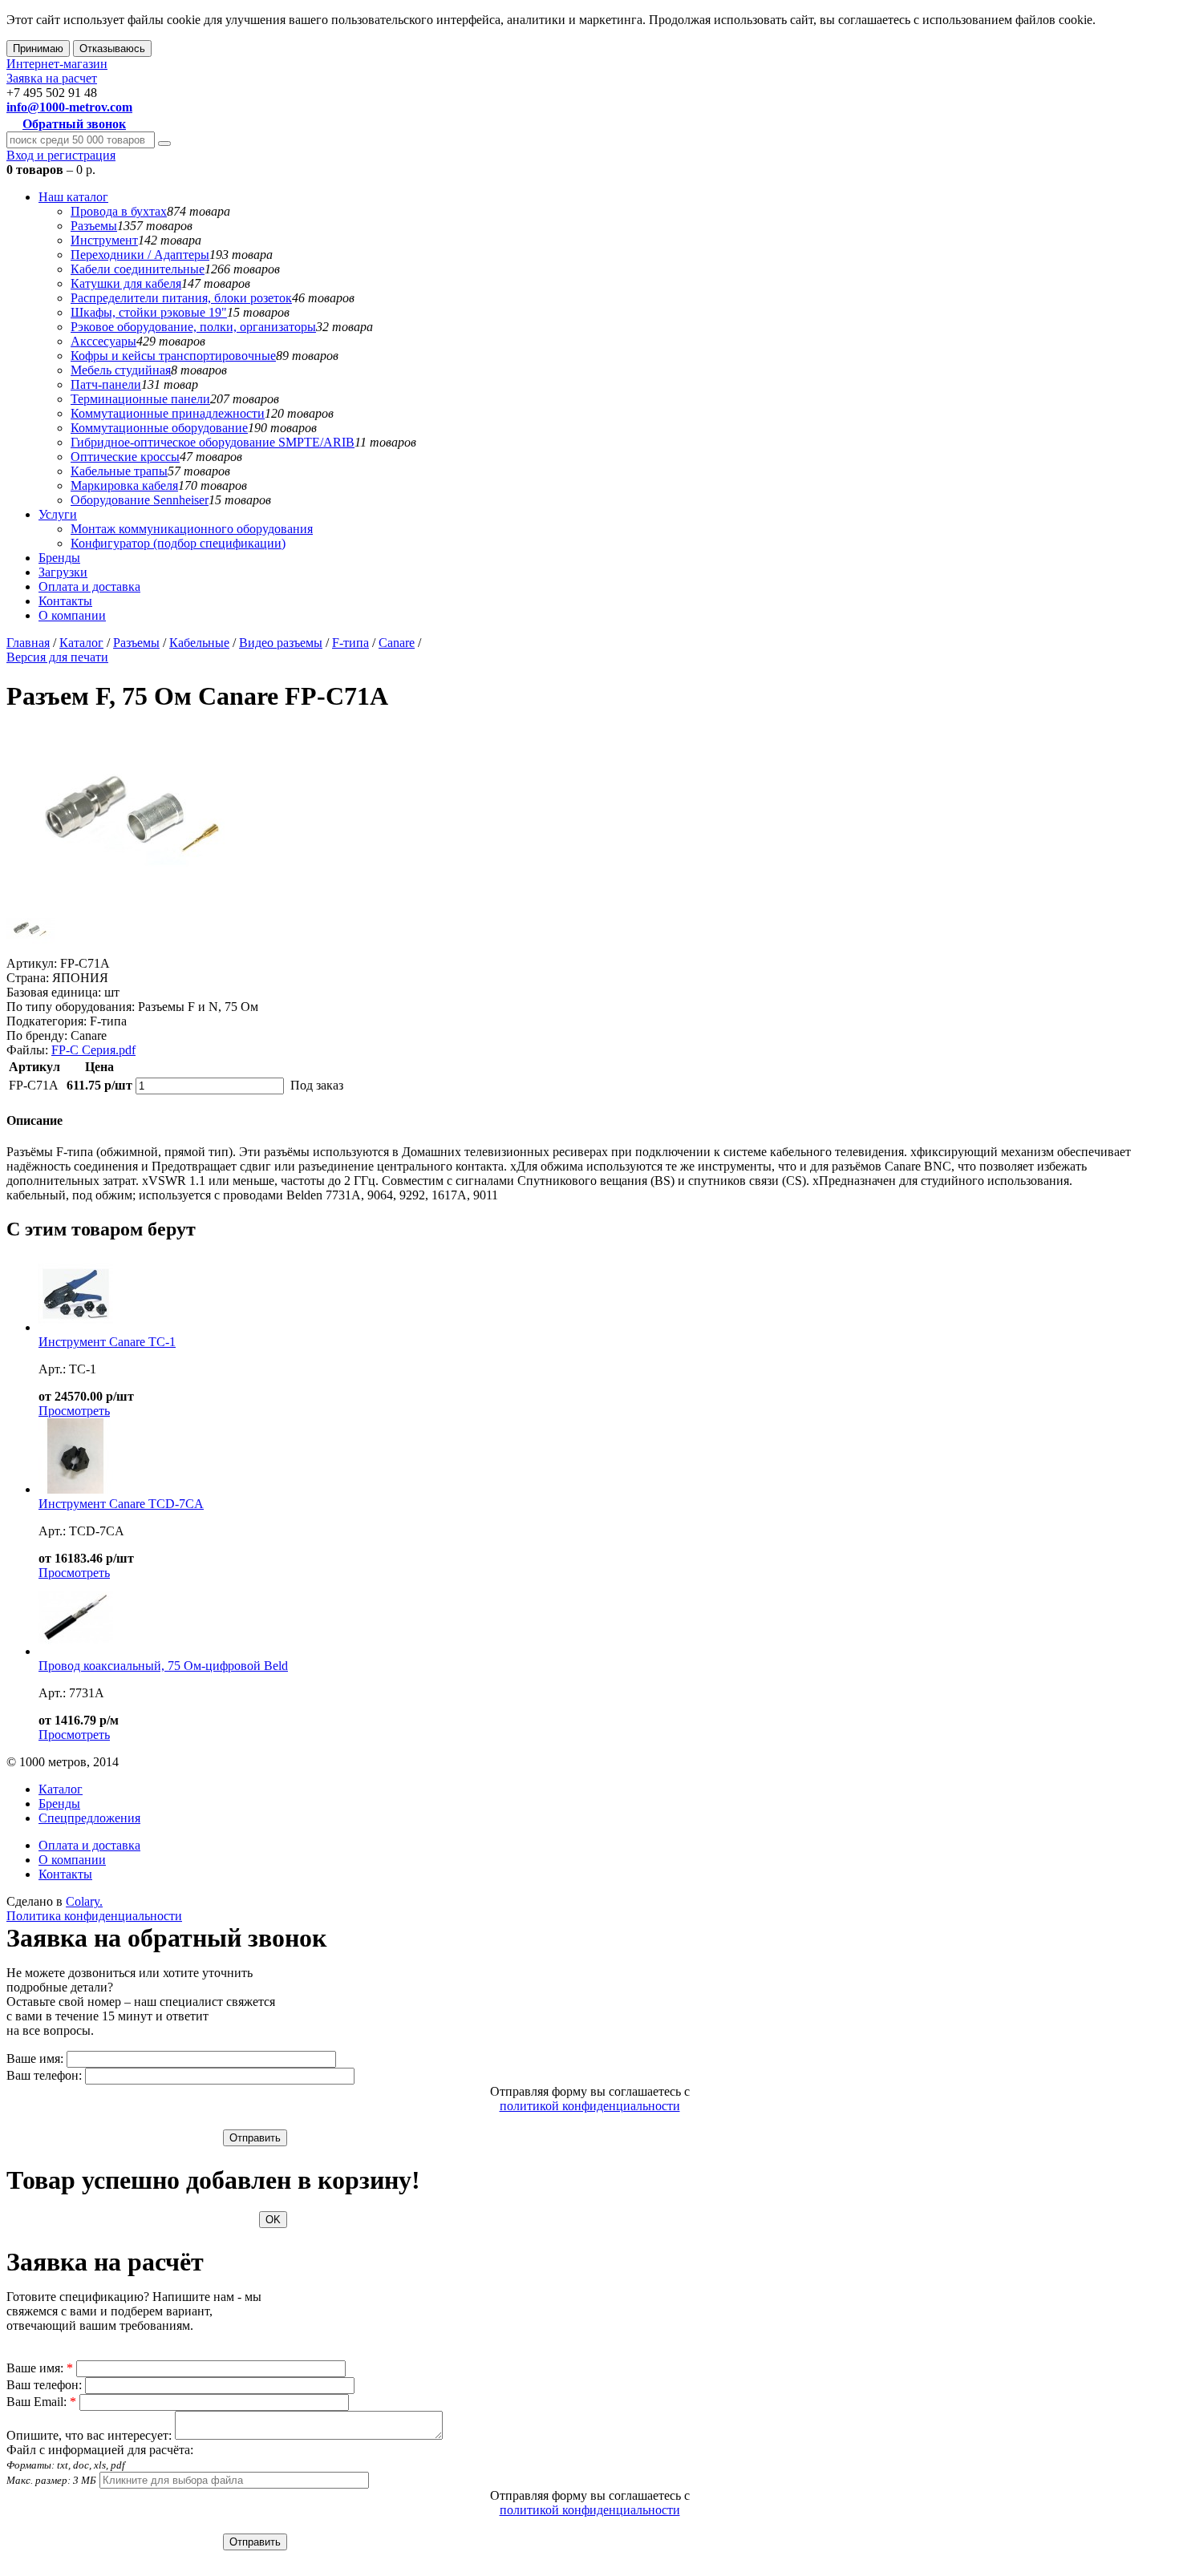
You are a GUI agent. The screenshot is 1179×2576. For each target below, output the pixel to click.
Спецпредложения (89, 1818)
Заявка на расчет (52, 78)
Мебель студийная (121, 370)
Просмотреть (74, 1411)
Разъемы (94, 226)
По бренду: (37, 1035)
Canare (397, 643)
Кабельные (199, 643)
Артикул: (32, 963)
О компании (72, 615)
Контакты (65, 601)
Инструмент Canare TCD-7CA (121, 1504)
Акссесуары (103, 341)
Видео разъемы (281, 643)
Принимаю (38, 49)
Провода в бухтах (119, 211)
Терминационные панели (140, 399)
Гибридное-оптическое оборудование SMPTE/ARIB (213, 442)
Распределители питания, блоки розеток (181, 298)
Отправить (255, 2138)
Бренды (59, 558)
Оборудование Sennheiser (140, 500)
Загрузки (63, 572)
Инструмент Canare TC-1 (107, 1342)
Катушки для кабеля (126, 283)
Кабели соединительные (138, 269)
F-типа (350, 643)
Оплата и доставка (89, 586)
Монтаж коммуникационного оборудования (192, 529)
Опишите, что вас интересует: (89, 2435)
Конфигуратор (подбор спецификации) (178, 543)
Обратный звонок (74, 124)
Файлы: (27, 1050)
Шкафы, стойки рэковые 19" (149, 312)
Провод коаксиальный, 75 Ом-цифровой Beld (163, 1666)
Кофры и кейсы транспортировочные (173, 356)
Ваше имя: (35, 2058)
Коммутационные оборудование (159, 428)
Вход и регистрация (61, 155)
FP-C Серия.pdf (93, 1050)
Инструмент (104, 240)
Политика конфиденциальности (94, 1916)
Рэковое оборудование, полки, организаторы (193, 327)
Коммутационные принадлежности (168, 413)
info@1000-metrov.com (69, 107)
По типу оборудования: (71, 1007)
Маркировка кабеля (124, 485)
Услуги (58, 514)
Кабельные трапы (119, 471)
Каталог (81, 643)
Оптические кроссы (125, 457)
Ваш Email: (41, 2402)
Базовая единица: (54, 992)
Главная (28, 643)
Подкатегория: (47, 1021)
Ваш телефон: (44, 2075)
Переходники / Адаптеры (140, 255)
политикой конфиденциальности (590, 2106)
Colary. (84, 1901)
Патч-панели (106, 384)
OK (273, 2220)
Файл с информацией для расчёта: (100, 2465)
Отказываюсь (112, 49)
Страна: (28, 978)
